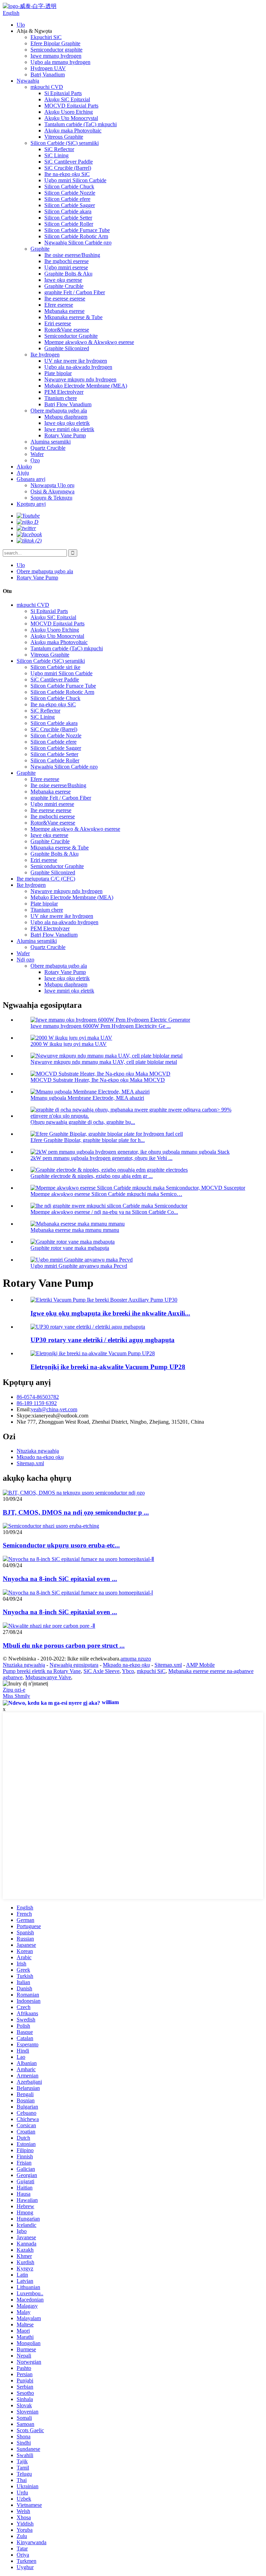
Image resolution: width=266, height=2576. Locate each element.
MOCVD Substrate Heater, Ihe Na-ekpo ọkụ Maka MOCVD (98, 1080)
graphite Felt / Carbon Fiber (75, 292)
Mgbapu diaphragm (66, 417)
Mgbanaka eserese (64, 311)
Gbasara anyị (31, 479)
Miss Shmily (16, 1696)
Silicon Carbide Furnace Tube (77, 230)
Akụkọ (24, 467)
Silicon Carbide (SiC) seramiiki (65, 143)
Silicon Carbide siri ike (55, 667)
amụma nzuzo (136, 1659)
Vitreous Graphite (64, 137)
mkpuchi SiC (151, 1671)
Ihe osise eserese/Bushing (72, 255)
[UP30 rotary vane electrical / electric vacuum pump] (88, 1327)
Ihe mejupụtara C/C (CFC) (46, 879)
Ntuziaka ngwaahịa (38, 1451)
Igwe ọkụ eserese (63, 280)
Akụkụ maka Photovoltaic (73, 131)
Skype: (24, 1416)
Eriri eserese (58, 323)
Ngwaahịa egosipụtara (74, 1665)
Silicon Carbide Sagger (70, 205)
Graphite (40, 249)
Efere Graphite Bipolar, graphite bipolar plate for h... (88, 1140)
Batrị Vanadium (48, 75)
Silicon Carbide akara (68, 211)
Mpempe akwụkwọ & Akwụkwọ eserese (89, 342)
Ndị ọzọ (25, 960)
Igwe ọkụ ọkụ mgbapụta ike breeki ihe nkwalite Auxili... (110, 1313)
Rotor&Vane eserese (67, 330)
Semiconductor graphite (56, 50)
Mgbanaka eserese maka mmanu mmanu (75, 1230)
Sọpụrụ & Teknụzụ (51, 498)
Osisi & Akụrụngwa (52, 491)
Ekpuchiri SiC (46, 37)
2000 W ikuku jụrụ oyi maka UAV (69, 1044)
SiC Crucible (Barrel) (68, 168)
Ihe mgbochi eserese (66, 261)
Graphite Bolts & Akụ (68, 274)
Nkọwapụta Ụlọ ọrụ (52, 485)
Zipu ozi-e (14, 1690)
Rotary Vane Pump (65, 435)
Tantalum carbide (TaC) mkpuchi (81, 124)
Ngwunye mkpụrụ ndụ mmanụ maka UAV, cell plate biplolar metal (104, 1062)
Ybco (128, 1671)
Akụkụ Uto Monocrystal (71, 118)
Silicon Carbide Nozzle (70, 193)
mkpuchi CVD (47, 87)
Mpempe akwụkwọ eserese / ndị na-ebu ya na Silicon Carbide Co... (104, 1212)
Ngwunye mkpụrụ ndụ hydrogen (80, 379)
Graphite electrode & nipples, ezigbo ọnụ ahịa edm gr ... (92, 1176)
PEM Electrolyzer (64, 392)
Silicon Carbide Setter (68, 218)
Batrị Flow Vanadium (68, 404)
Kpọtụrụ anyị (31, 504)
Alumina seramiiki (51, 442)
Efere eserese (59, 305)
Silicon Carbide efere (67, 199)
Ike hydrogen (45, 355)
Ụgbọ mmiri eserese (66, 267)
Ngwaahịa (28, 81)
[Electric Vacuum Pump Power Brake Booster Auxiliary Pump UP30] (104, 1300)
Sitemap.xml (30, 1463)
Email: (24, 1409)
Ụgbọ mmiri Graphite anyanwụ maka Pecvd (79, 1266)
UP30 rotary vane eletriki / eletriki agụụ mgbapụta (103, 1340)
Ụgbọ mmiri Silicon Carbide (75, 180)
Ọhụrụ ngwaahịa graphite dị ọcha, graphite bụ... (83, 1122)
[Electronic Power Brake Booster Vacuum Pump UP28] (93, 1353)
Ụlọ (21, 25)
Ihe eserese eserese (65, 299)
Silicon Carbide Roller (69, 224)
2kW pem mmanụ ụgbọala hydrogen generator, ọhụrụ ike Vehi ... (101, 1158)
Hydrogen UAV (48, 68)
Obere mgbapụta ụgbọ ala (59, 411)
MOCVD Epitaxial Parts (71, 106)
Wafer (37, 454)
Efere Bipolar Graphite (55, 43)
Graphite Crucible (64, 286)
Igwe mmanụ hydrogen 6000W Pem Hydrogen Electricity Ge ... (101, 1026)
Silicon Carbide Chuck (69, 187)
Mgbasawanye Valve (48, 1677)
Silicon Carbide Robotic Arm (76, 236)
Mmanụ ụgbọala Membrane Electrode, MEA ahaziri (87, 1098)
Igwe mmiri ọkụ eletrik (69, 429)
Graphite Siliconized (67, 348)
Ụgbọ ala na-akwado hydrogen (78, 367)
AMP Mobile (200, 1665)
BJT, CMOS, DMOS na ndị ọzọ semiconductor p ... (76, 1512)
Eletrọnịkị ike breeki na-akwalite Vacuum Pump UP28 (108, 1367)
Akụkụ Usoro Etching (69, 112)
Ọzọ (35, 460)
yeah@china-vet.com (54, 1409)
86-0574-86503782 (38, 1397)
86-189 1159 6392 (37, 1403)
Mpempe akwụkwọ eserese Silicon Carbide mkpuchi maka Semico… (106, 1194)
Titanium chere (61, 398)
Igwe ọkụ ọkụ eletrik (67, 423)
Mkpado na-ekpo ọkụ (40, 1457)
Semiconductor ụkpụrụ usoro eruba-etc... (61, 1545)
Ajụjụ (23, 473)
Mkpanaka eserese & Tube (73, 317)
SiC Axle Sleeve (101, 1671)
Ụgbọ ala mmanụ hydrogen (60, 62)
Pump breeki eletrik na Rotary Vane (42, 1671)
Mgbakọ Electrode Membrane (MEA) (86, 386)
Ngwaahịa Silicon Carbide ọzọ (78, 243)
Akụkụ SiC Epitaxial (67, 99)
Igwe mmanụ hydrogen (56, 56)
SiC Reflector (59, 149)
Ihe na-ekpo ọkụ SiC (67, 174)
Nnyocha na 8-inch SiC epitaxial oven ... (60, 1579)
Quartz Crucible (48, 448)
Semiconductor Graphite (71, 336)
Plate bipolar (58, 373)
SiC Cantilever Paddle (69, 162)
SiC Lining (56, 155)
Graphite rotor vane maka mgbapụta (70, 1248)
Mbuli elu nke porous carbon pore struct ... (64, 1645)
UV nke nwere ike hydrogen (76, 361)
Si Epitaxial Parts (63, 93)
